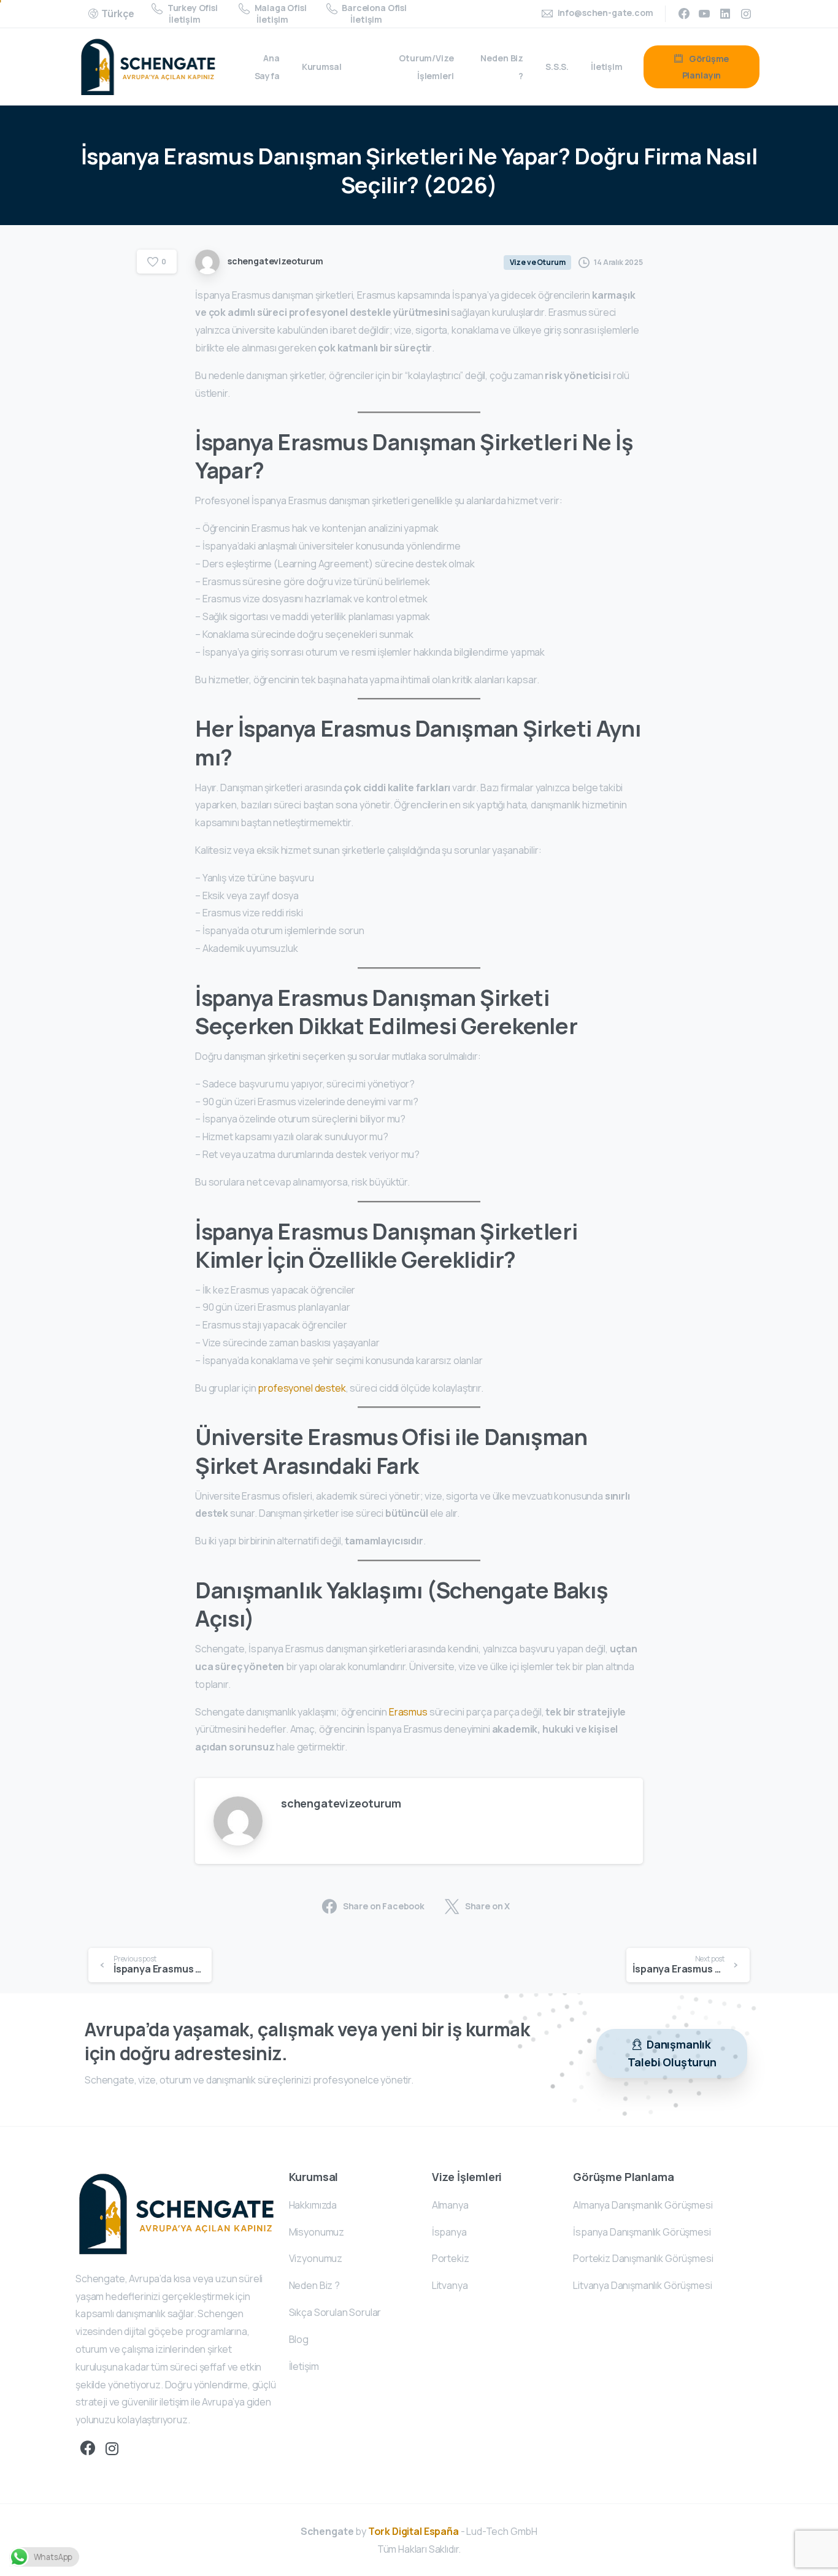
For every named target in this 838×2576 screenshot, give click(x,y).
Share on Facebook (384, 1906)
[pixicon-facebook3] (88, 2449)
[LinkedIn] (725, 13)
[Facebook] (684, 13)
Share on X (487, 1906)
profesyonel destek (302, 1388)
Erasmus (408, 1712)
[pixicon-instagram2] (112, 2449)
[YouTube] (704, 13)
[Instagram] (746, 13)
